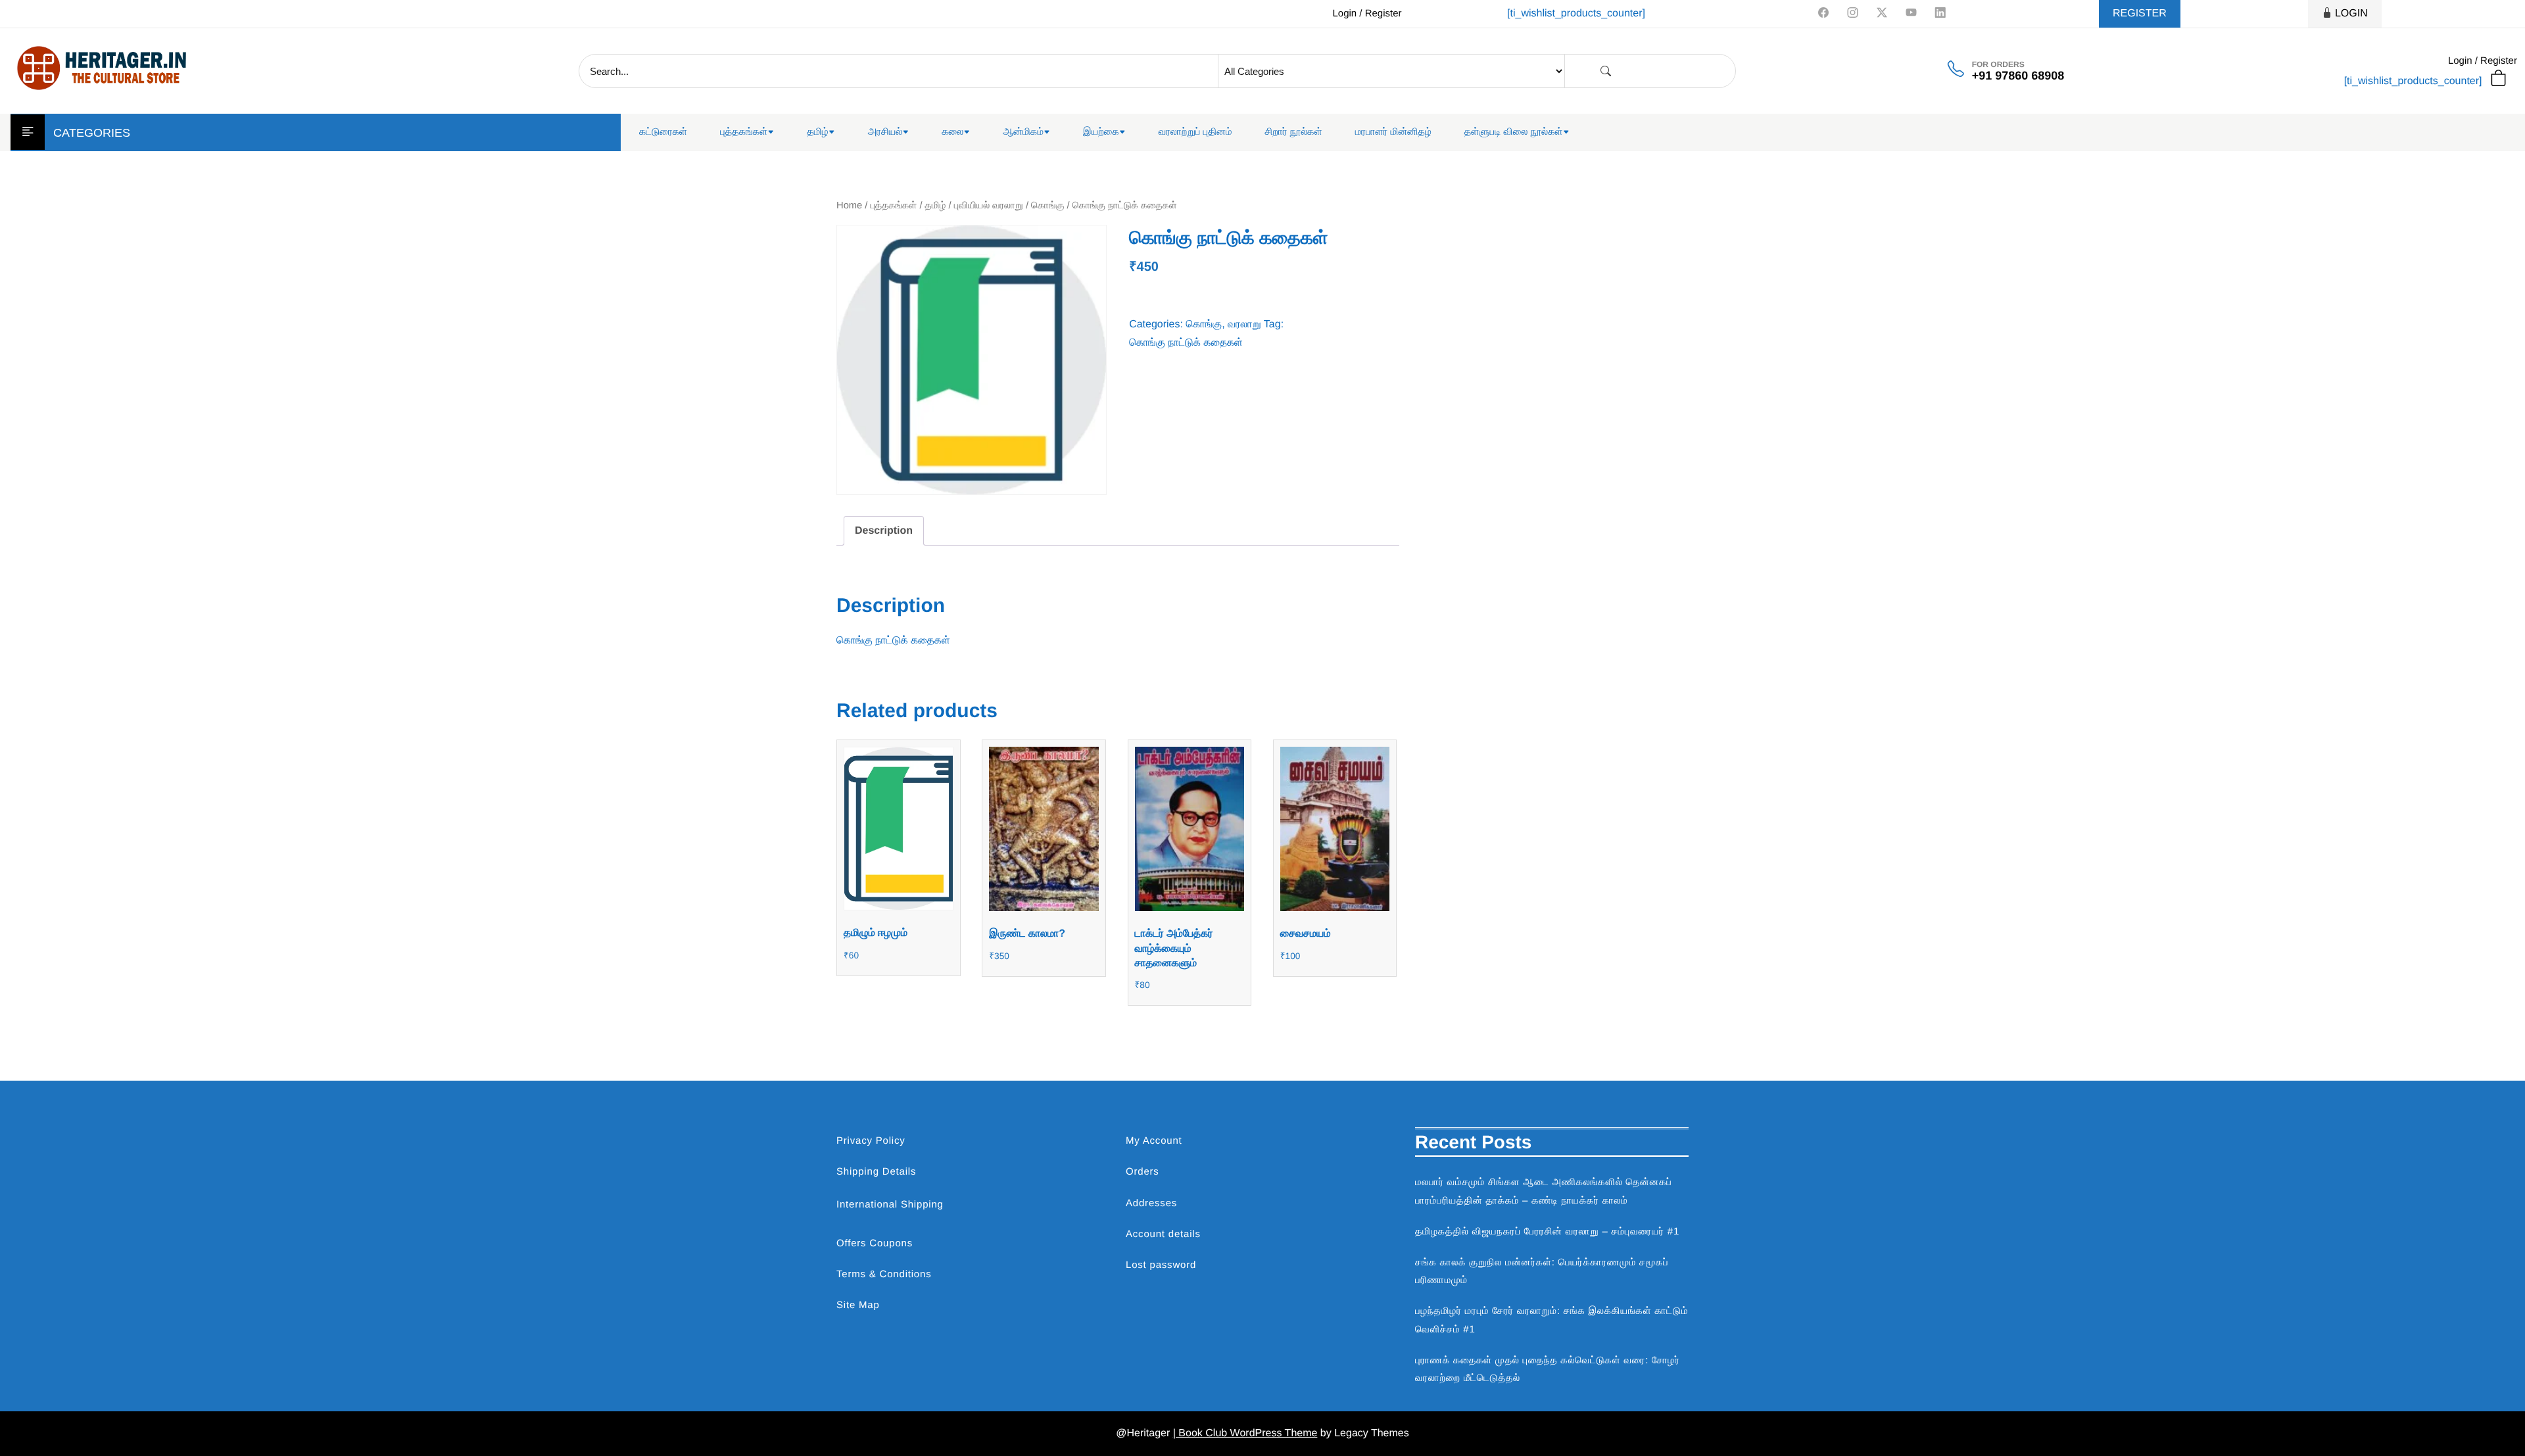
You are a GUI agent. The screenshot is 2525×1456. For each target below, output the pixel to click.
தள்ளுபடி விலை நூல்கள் (1514, 132)
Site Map (858, 1305)
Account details (1163, 1234)
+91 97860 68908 (2018, 76)
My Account (1154, 1141)
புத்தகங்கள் (744, 132)
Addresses (1151, 1203)
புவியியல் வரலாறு (989, 206)
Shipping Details (876, 1172)
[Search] (1606, 71)
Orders (1142, 1172)
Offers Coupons (875, 1243)
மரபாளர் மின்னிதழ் (1393, 132)
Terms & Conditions (884, 1274)
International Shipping (890, 1205)
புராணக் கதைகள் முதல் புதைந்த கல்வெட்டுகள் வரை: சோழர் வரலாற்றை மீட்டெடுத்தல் (1548, 1369)
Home (849, 206)
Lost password (1161, 1265)
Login (2351, 13)
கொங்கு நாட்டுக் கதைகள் (1186, 343)
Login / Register (1367, 13)
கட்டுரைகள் (663, 132)
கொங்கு (1047, 206)
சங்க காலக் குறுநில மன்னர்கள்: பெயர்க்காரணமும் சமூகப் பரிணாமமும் (1542, 1271)
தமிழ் (817, 132)
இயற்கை (1101, 132)
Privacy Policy (871, 1141)
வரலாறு (1244, 324)
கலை (952, 132)
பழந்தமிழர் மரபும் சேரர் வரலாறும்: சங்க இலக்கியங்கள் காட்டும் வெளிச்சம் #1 (1551, 1320)
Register (2140, 13)
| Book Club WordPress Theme (1245, 1433)
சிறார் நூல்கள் (1294, 132)
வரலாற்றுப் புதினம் (1195, 132)
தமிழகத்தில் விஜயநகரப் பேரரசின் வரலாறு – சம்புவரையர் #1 (1547, 1232)
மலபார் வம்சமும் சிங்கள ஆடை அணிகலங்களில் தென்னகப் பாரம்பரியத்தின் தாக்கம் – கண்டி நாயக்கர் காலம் (1544, 1191)
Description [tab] (884, 531)
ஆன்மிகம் (1023, 132)
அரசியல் (885, 132)
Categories (92, 133)
